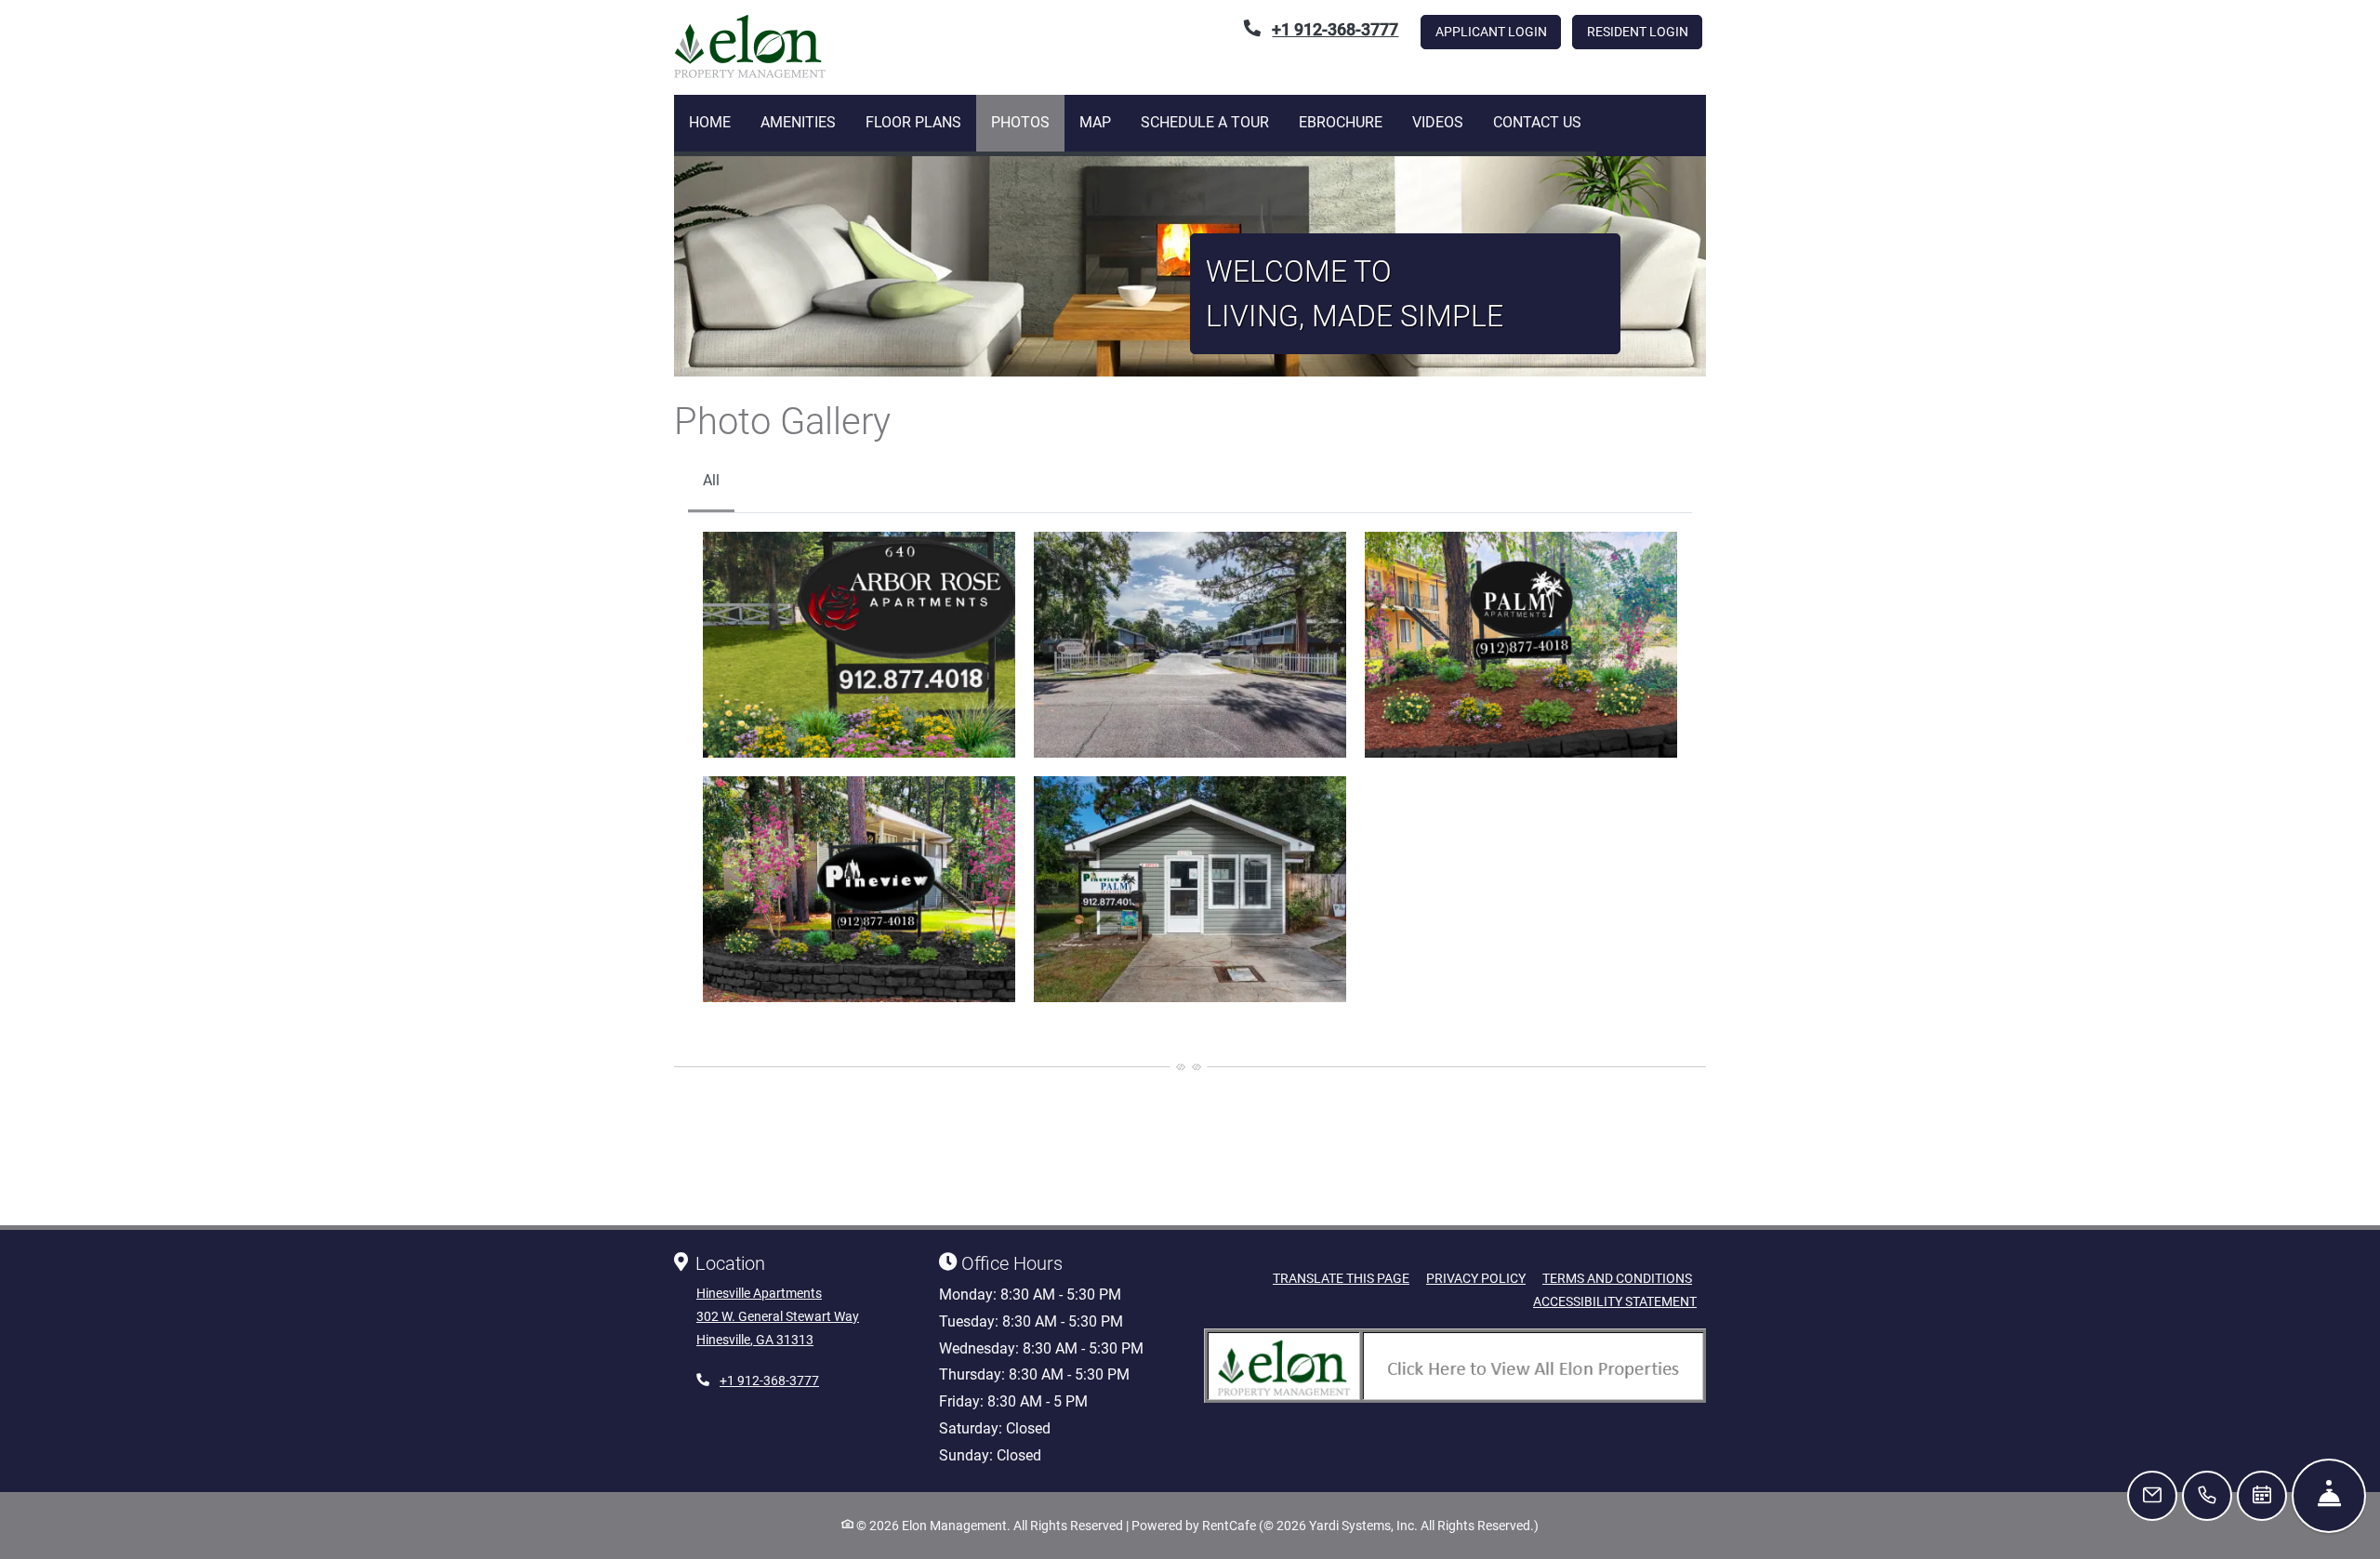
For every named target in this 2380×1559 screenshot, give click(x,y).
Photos (1020, 122)
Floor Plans (913, 122)
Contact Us (1537, 122)
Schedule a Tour (1205, 122)
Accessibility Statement (1615, 1301)
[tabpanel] (1190, 767)
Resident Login (1645, 31)
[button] (859, 645)
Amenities (798, 122)
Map (1095, 122)
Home (710, 122)
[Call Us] (2207, 1496)
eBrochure (1341, 122)
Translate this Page (1341, 1278)
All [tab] (711, 480)
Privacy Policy (1476, 1278)
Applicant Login (1498, 31)
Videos (1438, 122)
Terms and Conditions (1617, 1278)
